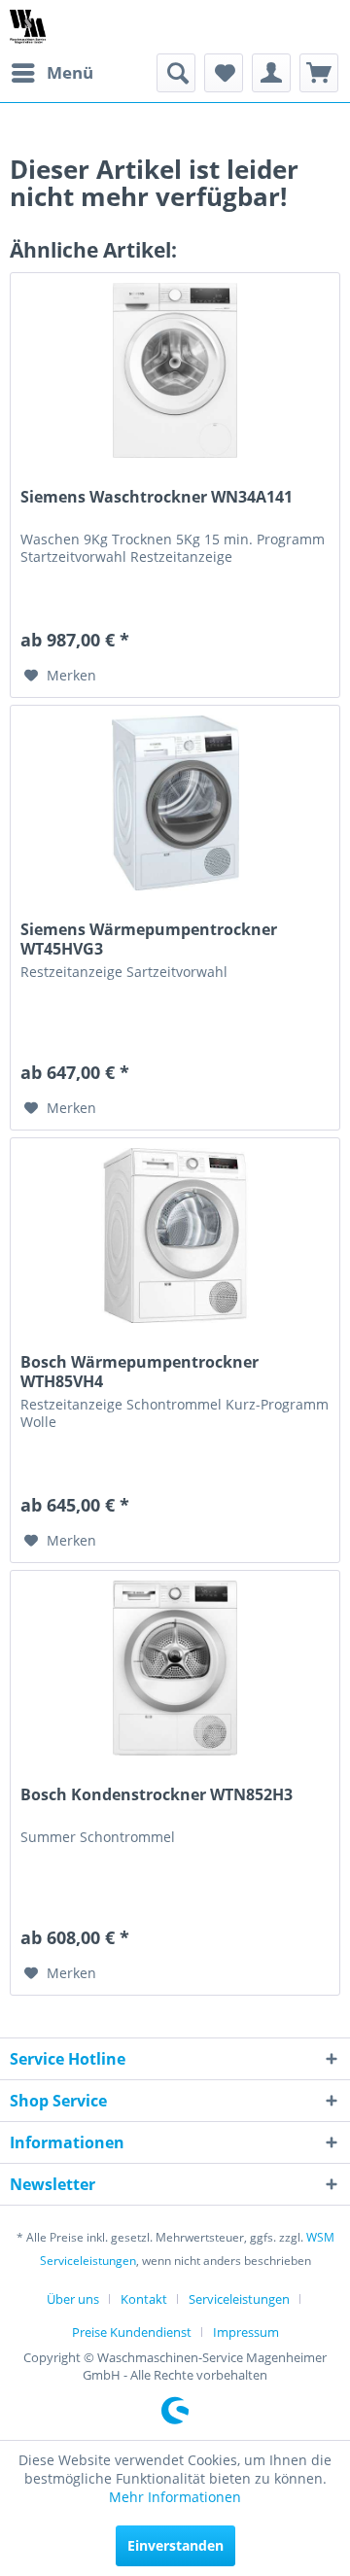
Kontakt (144, 2299)
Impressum (246, 2332)
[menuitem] (52, 73)
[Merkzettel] (224, 73)
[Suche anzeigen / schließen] (176, 73)
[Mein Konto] (271, 73)
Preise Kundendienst (132, 2332)
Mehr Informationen (175, 2497)
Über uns (73, 2299)
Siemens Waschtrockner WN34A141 (157, 497)
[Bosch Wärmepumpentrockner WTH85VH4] (175, 1236)
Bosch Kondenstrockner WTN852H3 (157, 1795)
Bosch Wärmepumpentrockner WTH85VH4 (140, 1372)
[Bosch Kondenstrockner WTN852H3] (175, 1668)
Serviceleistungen (239, 2299)
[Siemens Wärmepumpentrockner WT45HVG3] (175, 803)
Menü (70, 72)
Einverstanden (175, 2545)
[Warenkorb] (319, 73)
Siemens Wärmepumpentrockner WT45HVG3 (149, 939)
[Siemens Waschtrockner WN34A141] (175, 370)
